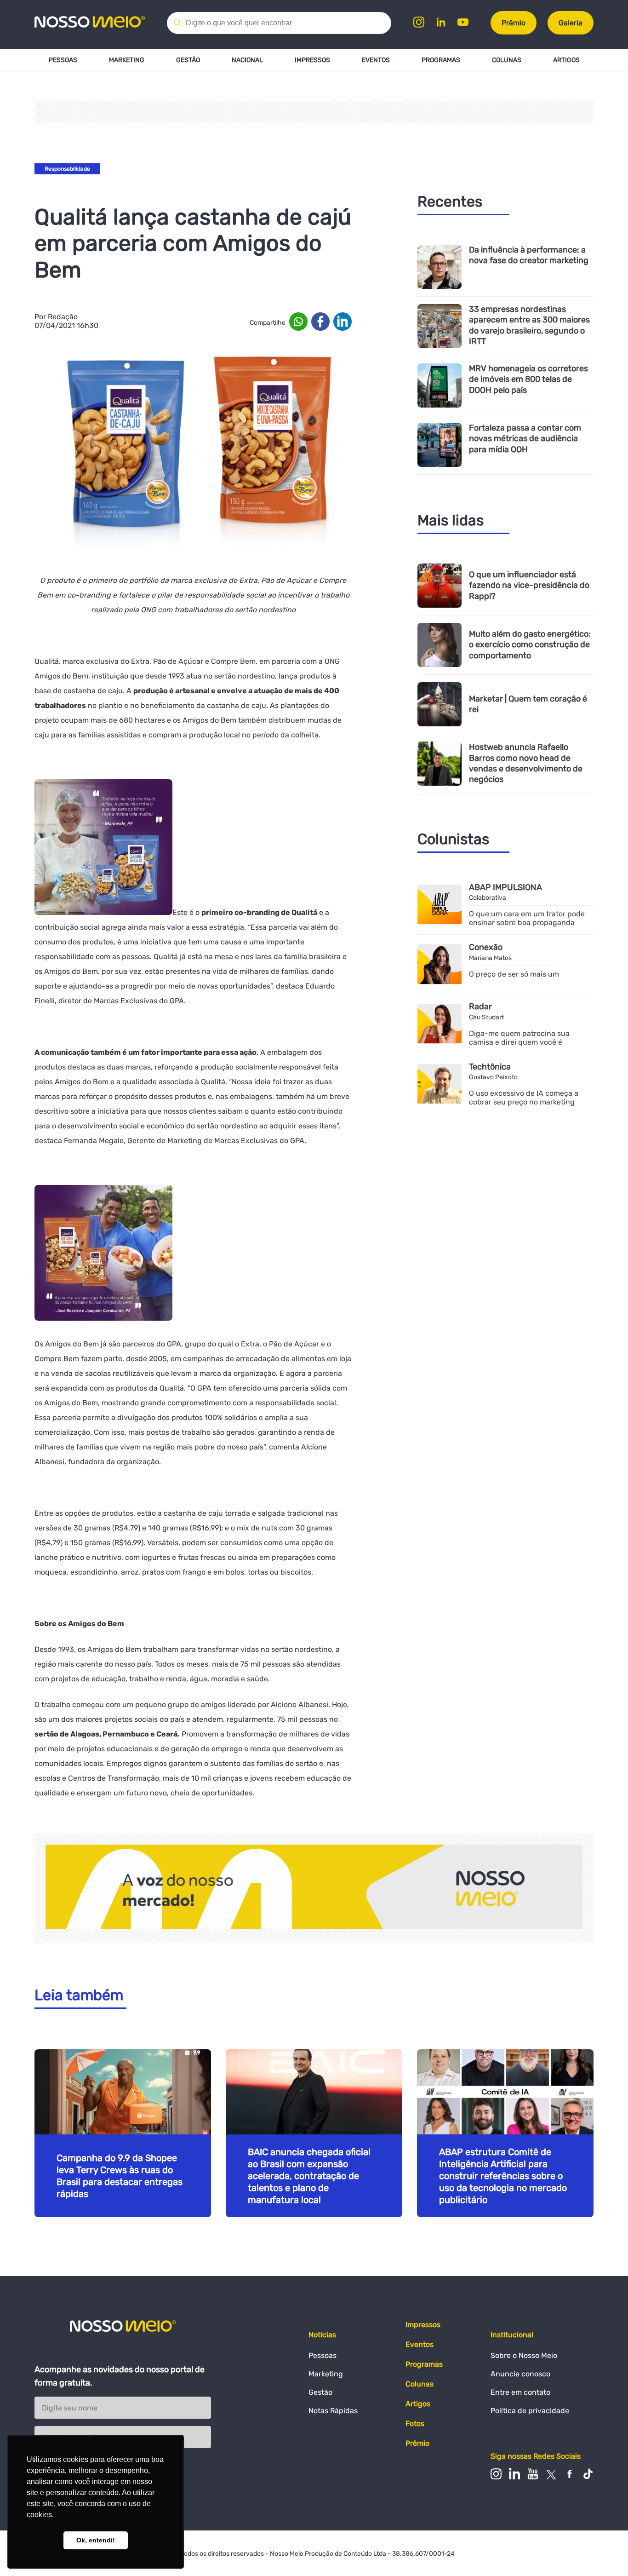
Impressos (312, 60)
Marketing (127, 60)
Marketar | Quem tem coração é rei (528, 704)
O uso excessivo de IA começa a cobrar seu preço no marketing (524, 1098)
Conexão (486, 947)
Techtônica (490, 1067)
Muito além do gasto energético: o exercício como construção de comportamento (530, 645)
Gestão (188, 60)
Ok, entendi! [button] (96, 2540)
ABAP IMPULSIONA (505, 887)
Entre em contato (520, 2392)
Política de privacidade (530, 2411)
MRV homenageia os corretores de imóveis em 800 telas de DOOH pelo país (528, 379)
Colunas (507, 60)
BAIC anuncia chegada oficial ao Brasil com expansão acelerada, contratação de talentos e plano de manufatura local (309, 2176)
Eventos (376, 60)
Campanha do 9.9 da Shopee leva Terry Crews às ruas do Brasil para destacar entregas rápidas (120, 2176)
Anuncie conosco (520, 2374)
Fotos (415, 2424)
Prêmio (514, 23)
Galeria (571, 23)
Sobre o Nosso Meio (524, 2355)
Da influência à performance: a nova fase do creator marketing (529, 255)
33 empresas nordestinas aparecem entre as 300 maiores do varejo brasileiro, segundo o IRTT (529, 325)
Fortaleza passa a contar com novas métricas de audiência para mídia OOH (525, 439)
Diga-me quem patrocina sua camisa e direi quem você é (519, 1038)
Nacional (247, 60)
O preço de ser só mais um (514, 974)
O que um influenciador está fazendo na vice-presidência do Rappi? (529, 585)
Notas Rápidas (333, 2411)
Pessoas (63, 60)
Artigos (566, 60)
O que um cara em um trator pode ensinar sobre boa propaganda (527, 918)
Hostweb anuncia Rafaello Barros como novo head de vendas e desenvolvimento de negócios (526, 763)
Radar (480, 1006)
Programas (441, 60)
